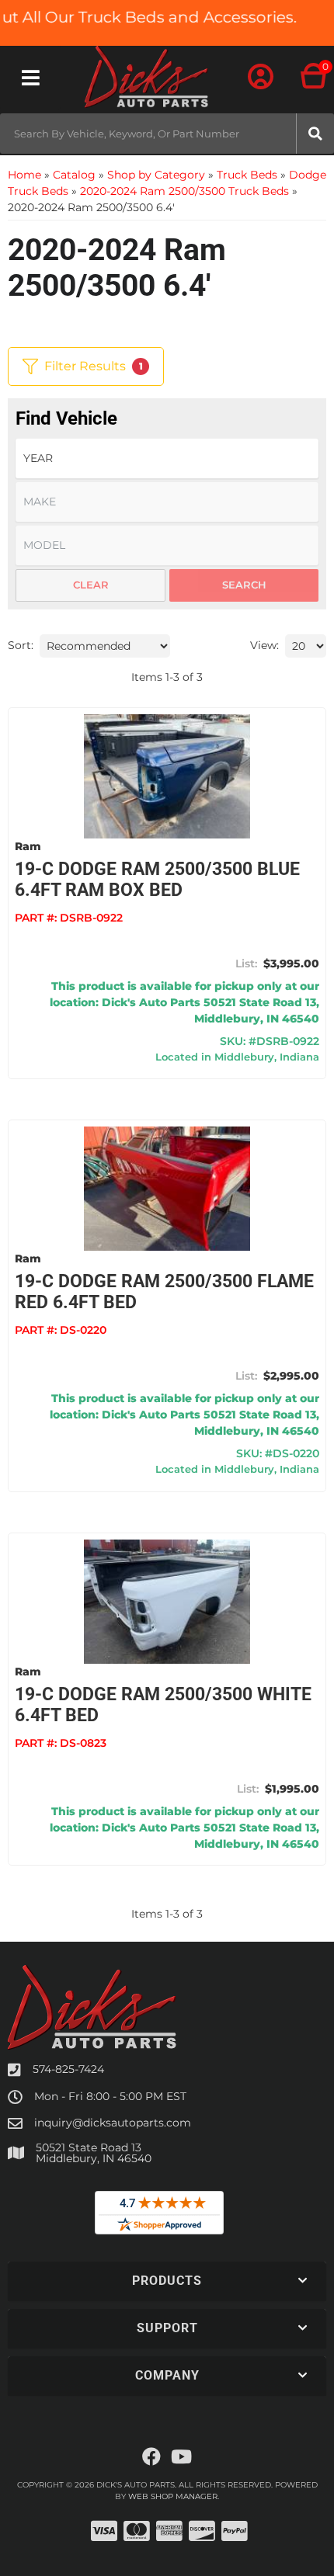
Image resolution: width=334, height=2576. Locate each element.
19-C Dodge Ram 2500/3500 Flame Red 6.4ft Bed (164, 1292)
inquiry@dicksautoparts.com (113, 2123)
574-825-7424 (68, 2069)
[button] (167, 134)
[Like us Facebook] (151, 2457)
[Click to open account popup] (261, 78)
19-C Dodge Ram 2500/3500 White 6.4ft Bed (163, 1705)
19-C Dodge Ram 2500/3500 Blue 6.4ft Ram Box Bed (157, 880)
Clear (91, 585)
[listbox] (167, 458)
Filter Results (94, 366)
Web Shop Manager (173, 2496)
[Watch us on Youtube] (181, 2457)
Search (244, 585)
